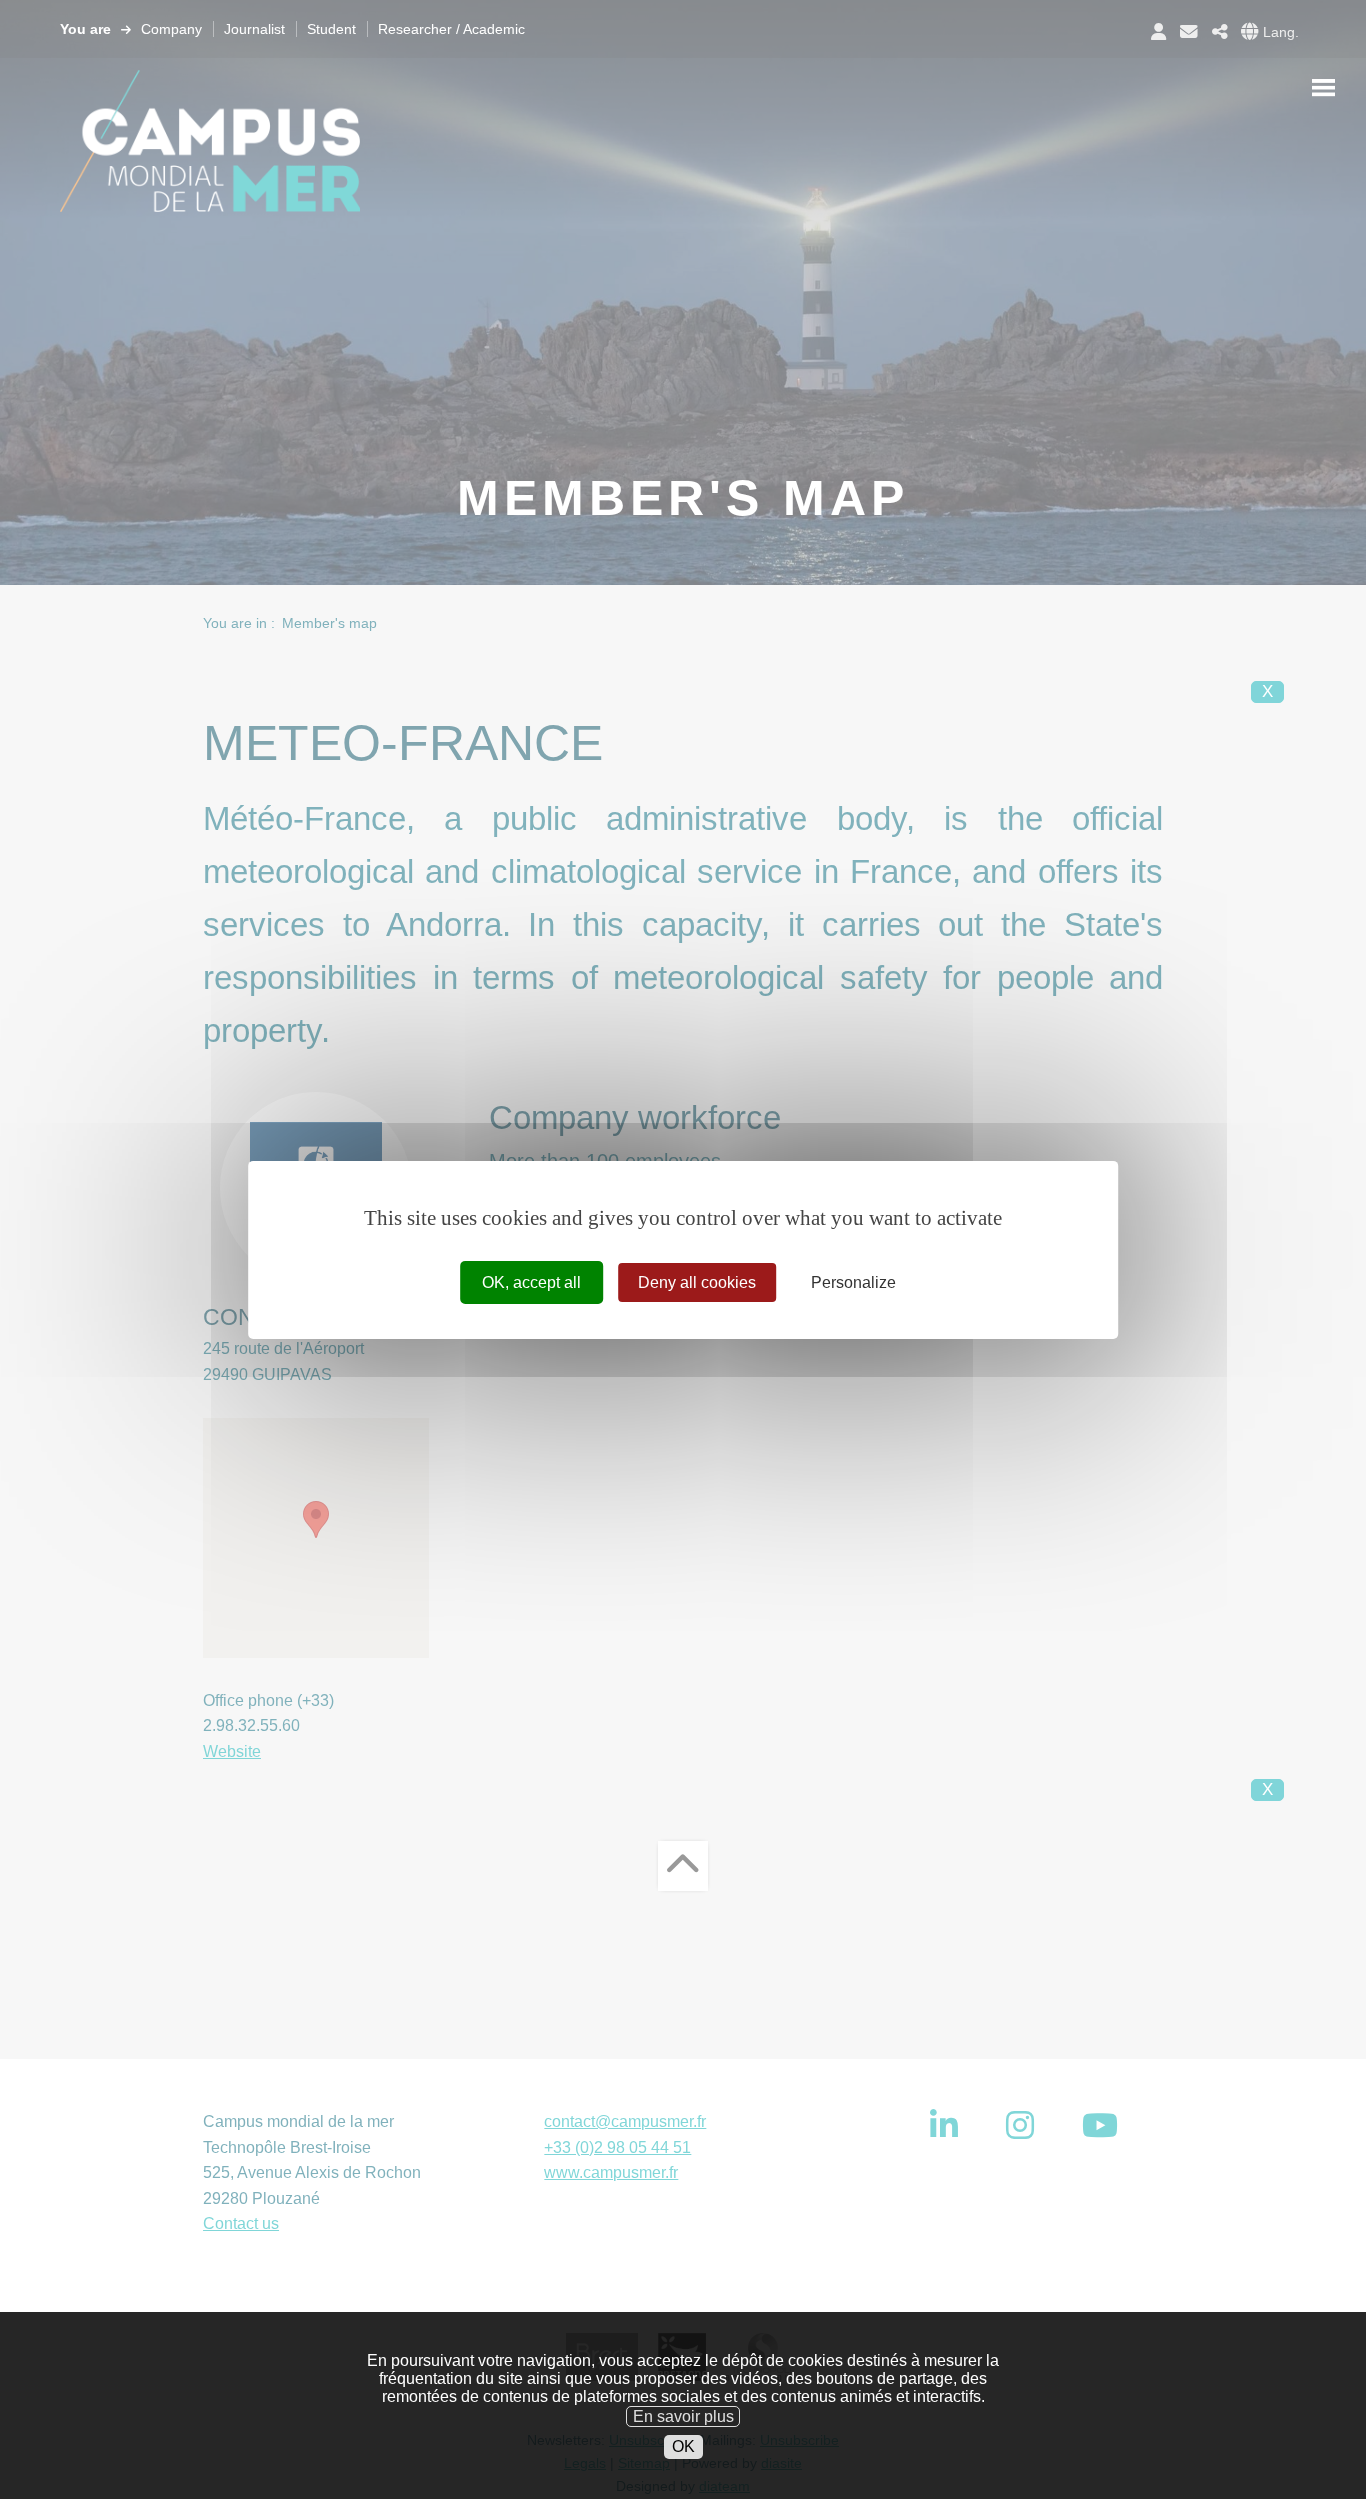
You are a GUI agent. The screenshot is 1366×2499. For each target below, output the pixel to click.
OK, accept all (531, 1281)
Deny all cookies (697, 1281)
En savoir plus (683, 2415)
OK (683, 2446)
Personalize (853, 1281)
